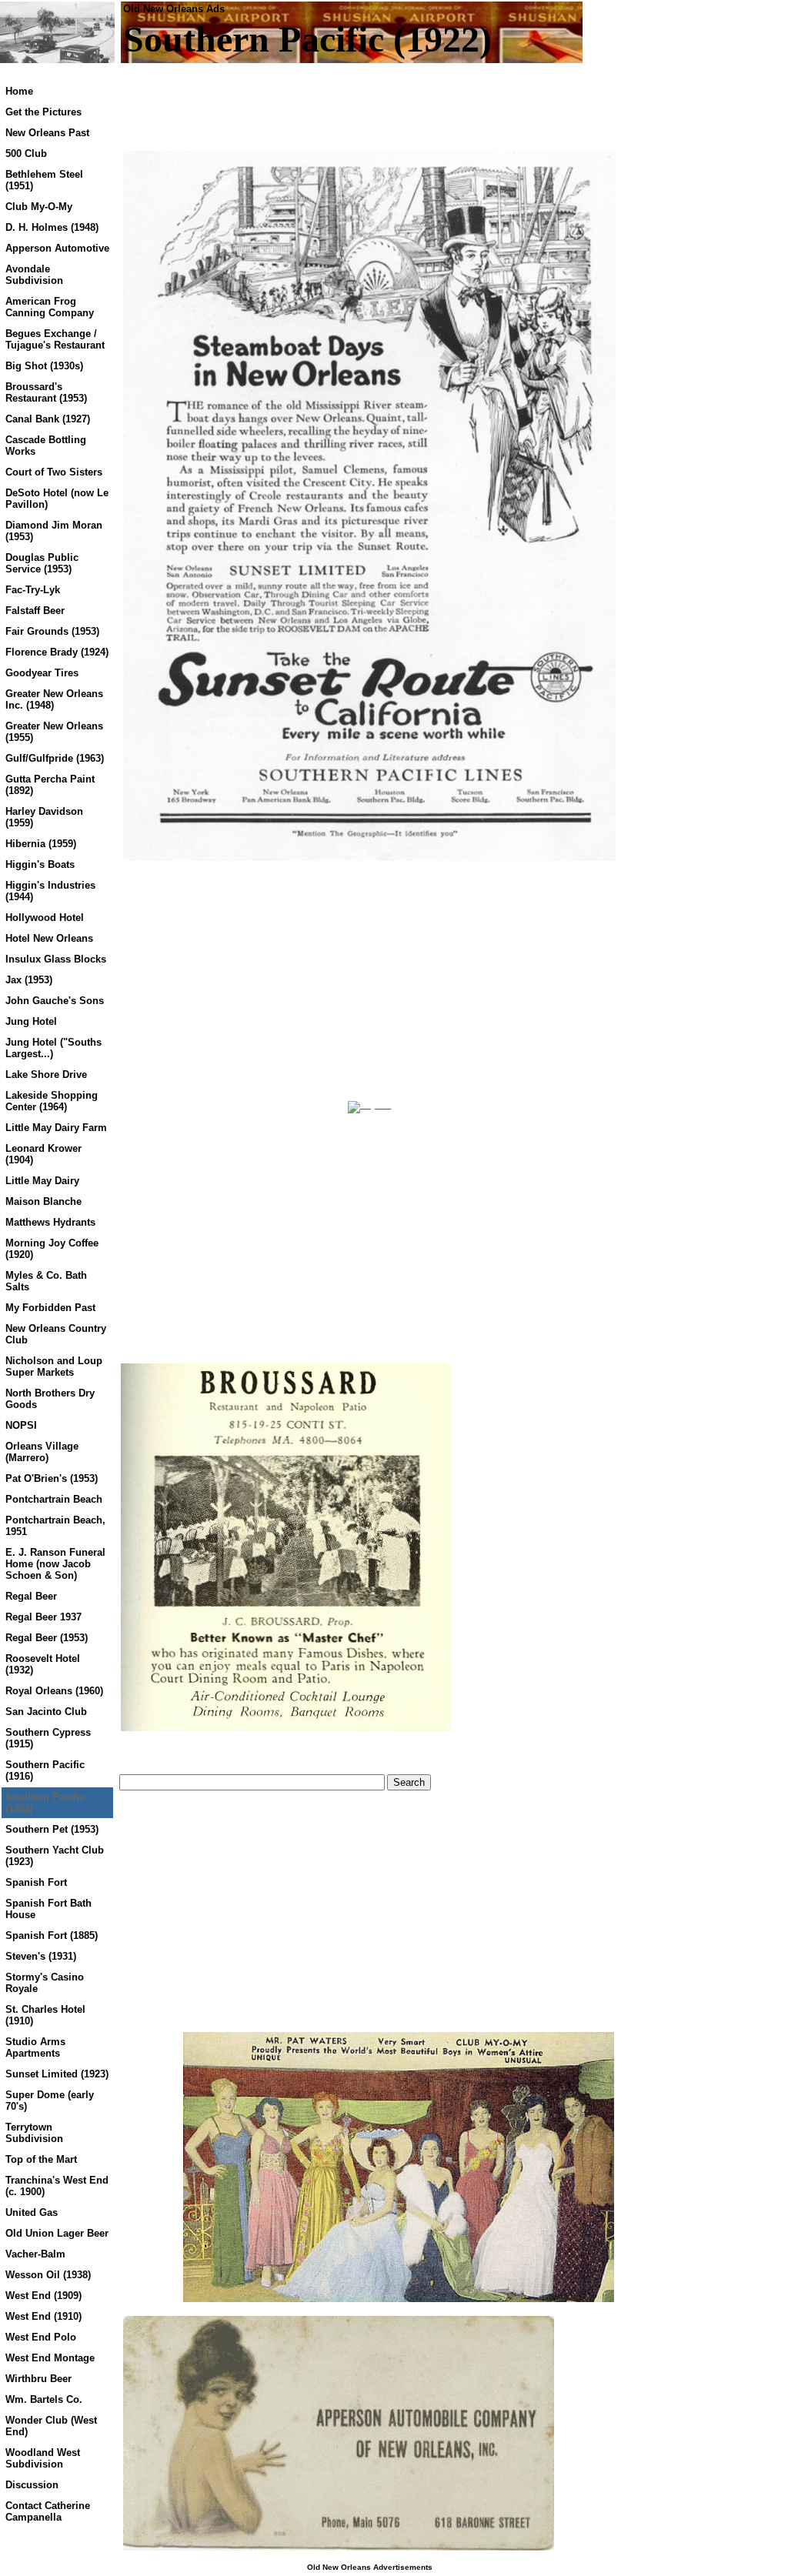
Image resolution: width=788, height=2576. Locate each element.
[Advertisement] (249, 981)
